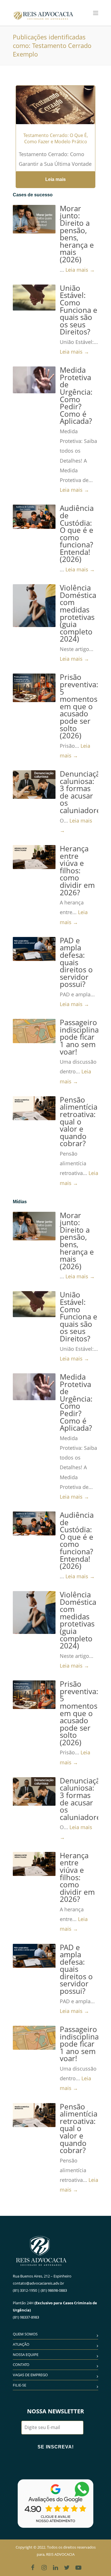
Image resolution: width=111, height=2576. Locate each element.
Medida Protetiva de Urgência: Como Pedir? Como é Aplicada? (76, 396)
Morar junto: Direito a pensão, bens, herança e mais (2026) (77, 234)
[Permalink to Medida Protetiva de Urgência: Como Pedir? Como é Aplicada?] (34, 380)
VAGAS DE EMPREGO (30, 2375)
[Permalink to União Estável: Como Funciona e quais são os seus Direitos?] (34, 298)
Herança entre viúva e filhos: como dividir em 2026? (77, 871)
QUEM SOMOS (25, 2334)
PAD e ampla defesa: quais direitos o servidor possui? (76, 963)
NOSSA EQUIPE (26, 2355)
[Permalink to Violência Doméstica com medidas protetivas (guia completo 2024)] (34, 606)
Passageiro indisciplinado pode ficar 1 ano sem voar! (84, 1037)
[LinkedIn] (55, 2567)
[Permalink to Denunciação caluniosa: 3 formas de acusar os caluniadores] (34, 785)
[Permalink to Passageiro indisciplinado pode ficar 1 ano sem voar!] (34, 1031)
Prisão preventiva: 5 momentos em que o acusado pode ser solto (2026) (79, 706)
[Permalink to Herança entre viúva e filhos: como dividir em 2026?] (34, 857)
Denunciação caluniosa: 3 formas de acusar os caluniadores (82, 792)
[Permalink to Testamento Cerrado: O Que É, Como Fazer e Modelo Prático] (55, 112)
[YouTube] (78, 2567)
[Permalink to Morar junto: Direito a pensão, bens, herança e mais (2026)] (34, 219)
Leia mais (55, 179)
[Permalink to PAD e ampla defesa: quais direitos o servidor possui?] (34, 949)
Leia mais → (80, 270)
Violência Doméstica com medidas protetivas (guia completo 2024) (78, 613)
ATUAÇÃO (21, 2344)
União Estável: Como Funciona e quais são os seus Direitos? (79, 310)
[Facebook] (33, 2567)
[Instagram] (44, 2567)
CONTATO (21, 2365)
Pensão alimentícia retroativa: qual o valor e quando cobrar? (79, 1122)
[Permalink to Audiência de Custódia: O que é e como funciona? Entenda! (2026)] (34, 517)
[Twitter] (67, 2567)
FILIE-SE (19, 2385)
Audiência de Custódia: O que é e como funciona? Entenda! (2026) (77, 534)
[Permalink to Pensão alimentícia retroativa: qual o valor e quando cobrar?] (34, 1108)
